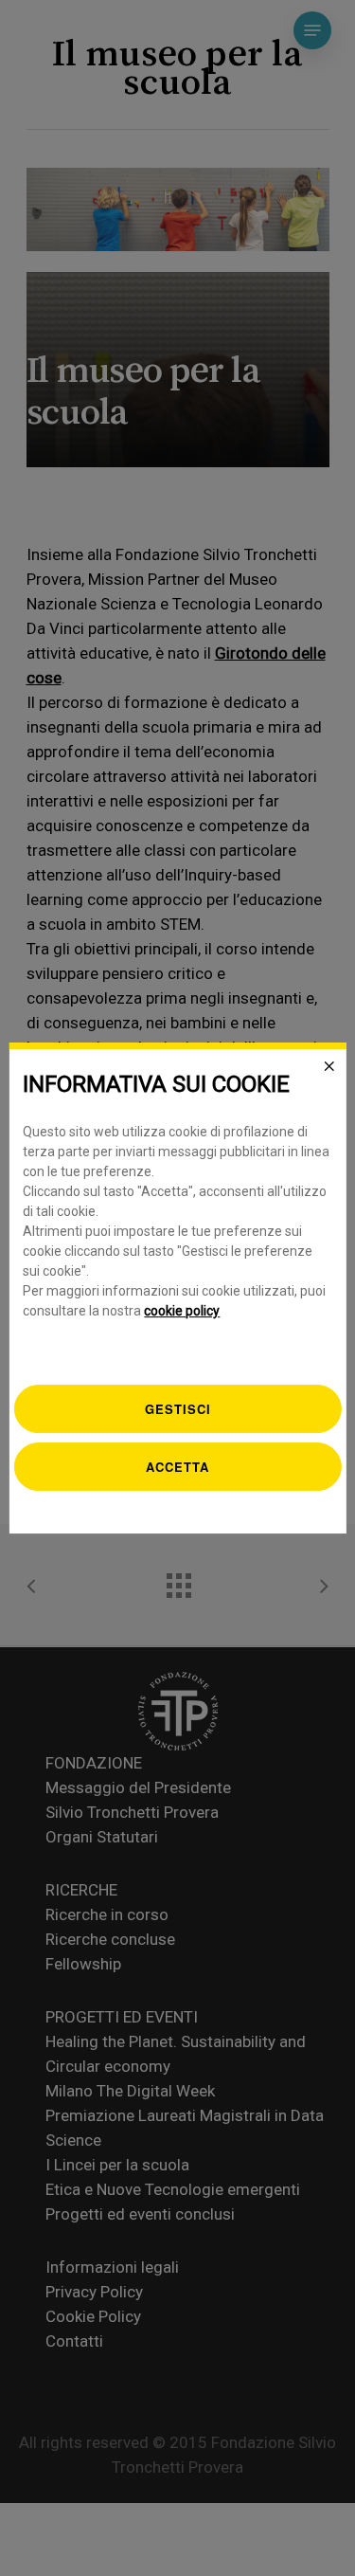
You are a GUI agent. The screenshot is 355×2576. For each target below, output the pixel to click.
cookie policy (182, 1311)
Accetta (177, 1467)
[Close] (329, 1066)
